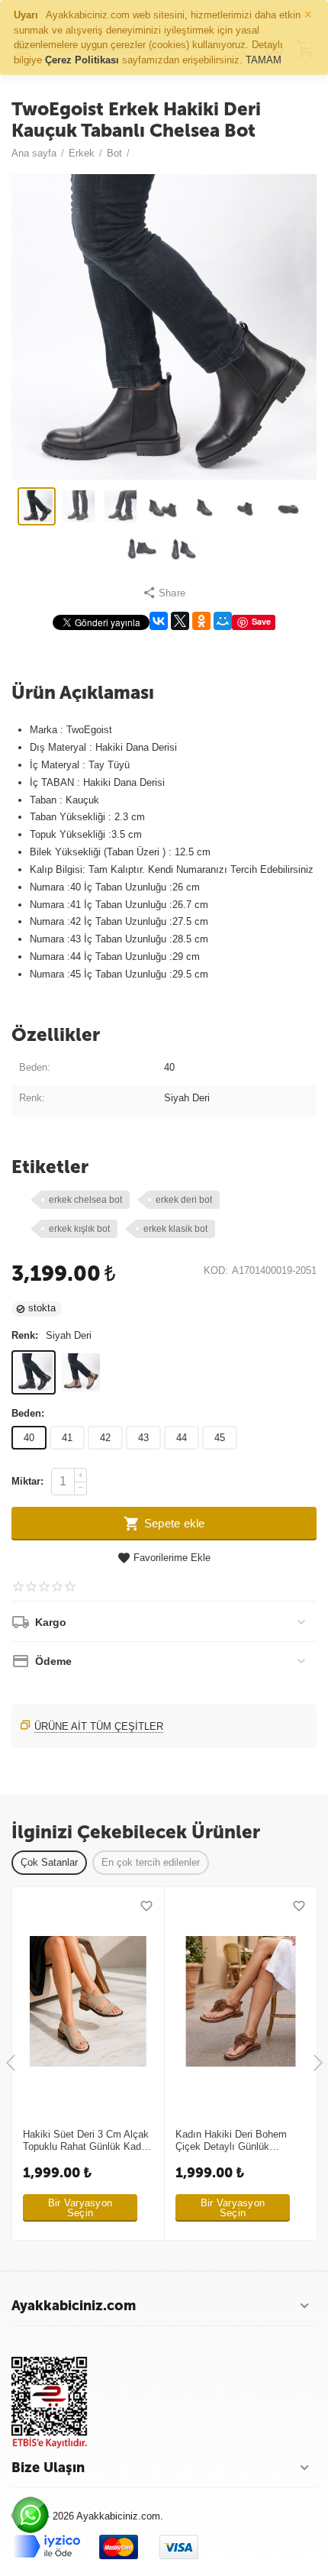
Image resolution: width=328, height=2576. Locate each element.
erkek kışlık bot (79, 1229)
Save (261, 621)
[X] (180, 621)
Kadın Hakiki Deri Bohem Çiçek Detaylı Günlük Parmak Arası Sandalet (231, 2141)
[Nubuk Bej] (81, 1372)
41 (67, 1438)
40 (29, 1438)
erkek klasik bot (175, 1229)
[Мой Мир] (223, 621)
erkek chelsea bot (85, 1200)
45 (220, 1438)
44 (182, 1438)
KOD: (216, 1271)
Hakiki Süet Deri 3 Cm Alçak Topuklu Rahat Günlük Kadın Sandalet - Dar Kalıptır (86, 2141)
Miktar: (27, 1481)
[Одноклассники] (201, 621)
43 (143, 1438)
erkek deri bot (184, 1200)
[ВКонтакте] (159, 621)
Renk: (25, 1335)
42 (105, 1438)
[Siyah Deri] (34, 1372)
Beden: (28, 1413)
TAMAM (264, 60)
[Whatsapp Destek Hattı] (34, 2519)
